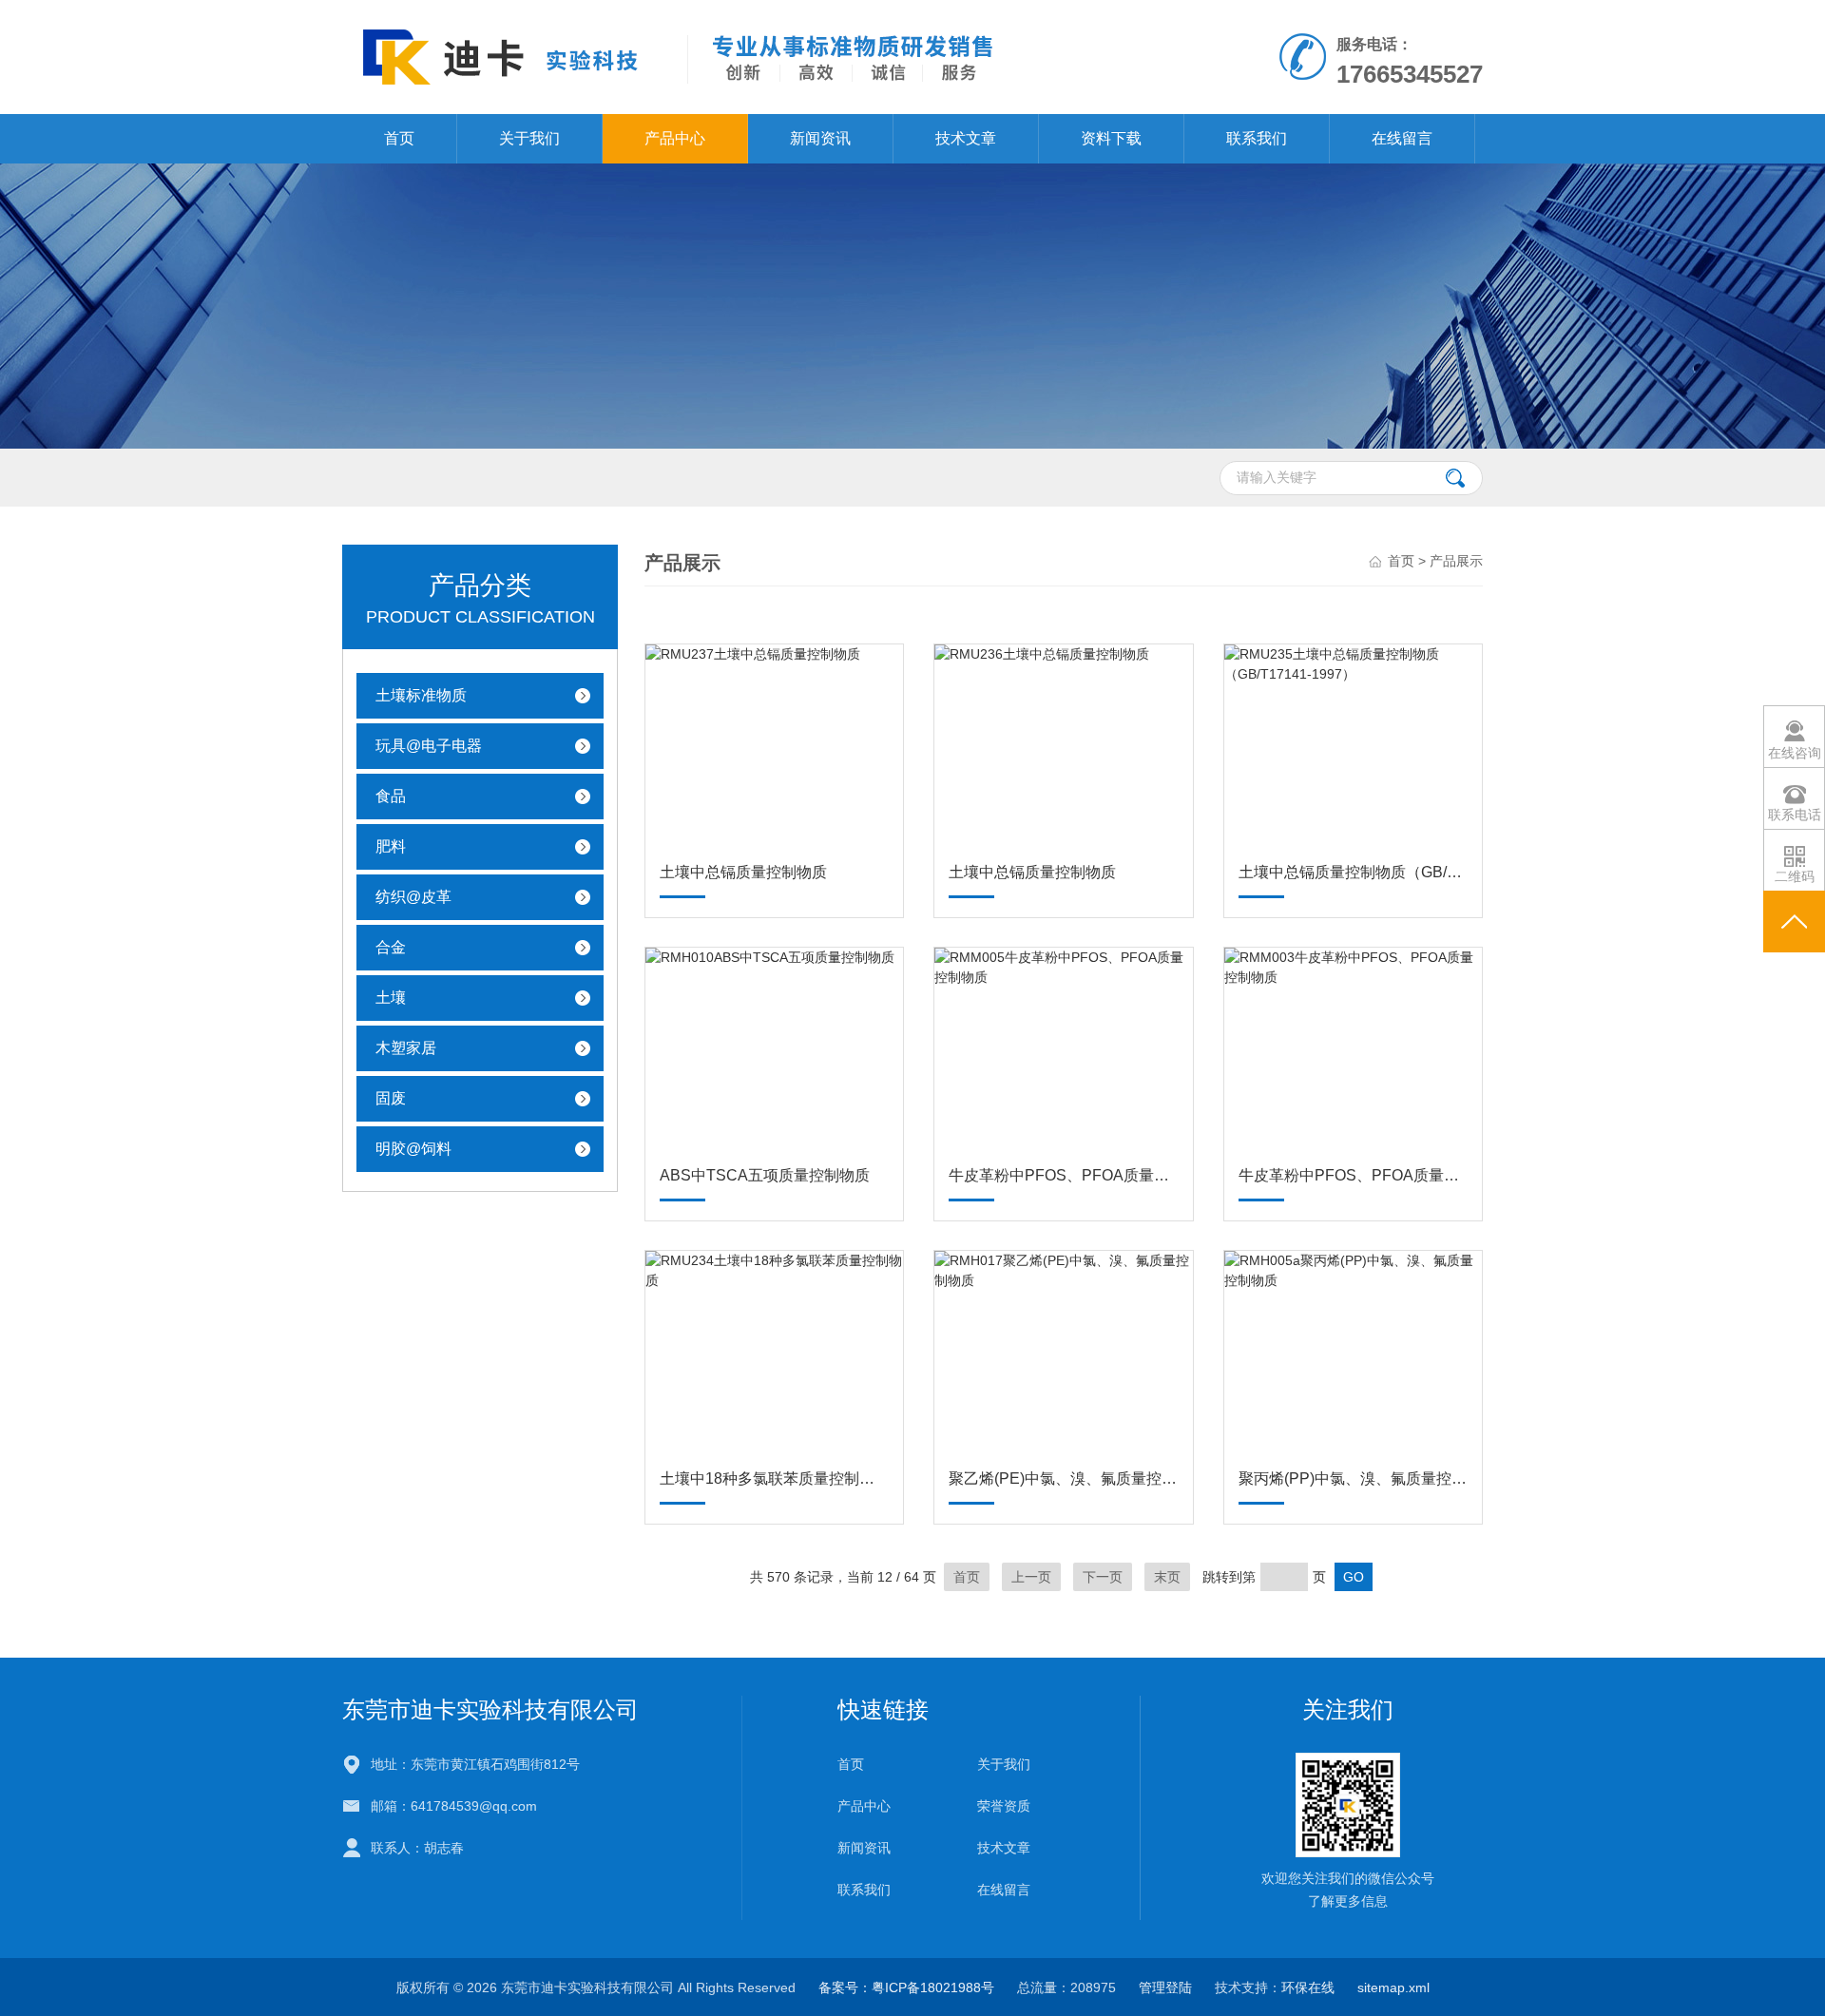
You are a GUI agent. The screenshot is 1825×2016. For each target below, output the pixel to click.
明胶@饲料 (413, 1149)
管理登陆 (1165, 1987)
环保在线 (1308, 1987)
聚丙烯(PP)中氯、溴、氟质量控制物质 (1353, 1478)
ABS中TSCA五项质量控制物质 (765, 1175)
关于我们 (529, 138)
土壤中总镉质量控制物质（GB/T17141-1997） (1353, 872)
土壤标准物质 (421, 695)
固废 (391, 1098)
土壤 (391, 998)
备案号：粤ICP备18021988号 (906, 1987)
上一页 (1031, 1577)
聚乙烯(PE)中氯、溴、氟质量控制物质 (1063, 1478)
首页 (399, 138)
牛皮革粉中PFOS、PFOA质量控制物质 (1063, 1175)
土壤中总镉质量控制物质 (743, 872)
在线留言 (1402, 138)
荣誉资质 (1004, 1806)
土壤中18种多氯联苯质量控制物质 (774, 1478)
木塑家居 (406, 1048)
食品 (391, 796)
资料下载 (1111, 138)
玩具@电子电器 (429, 746)
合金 (391, 947)
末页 (1167, 1577)
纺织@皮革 (413, 897)
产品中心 (675, 138)
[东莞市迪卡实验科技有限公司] (692, 56)
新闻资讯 (820, 138)
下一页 (1103, 1577)
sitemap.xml (1393, 1987)
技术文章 (966, 138)
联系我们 (1257, 138)
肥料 (391, 846)
